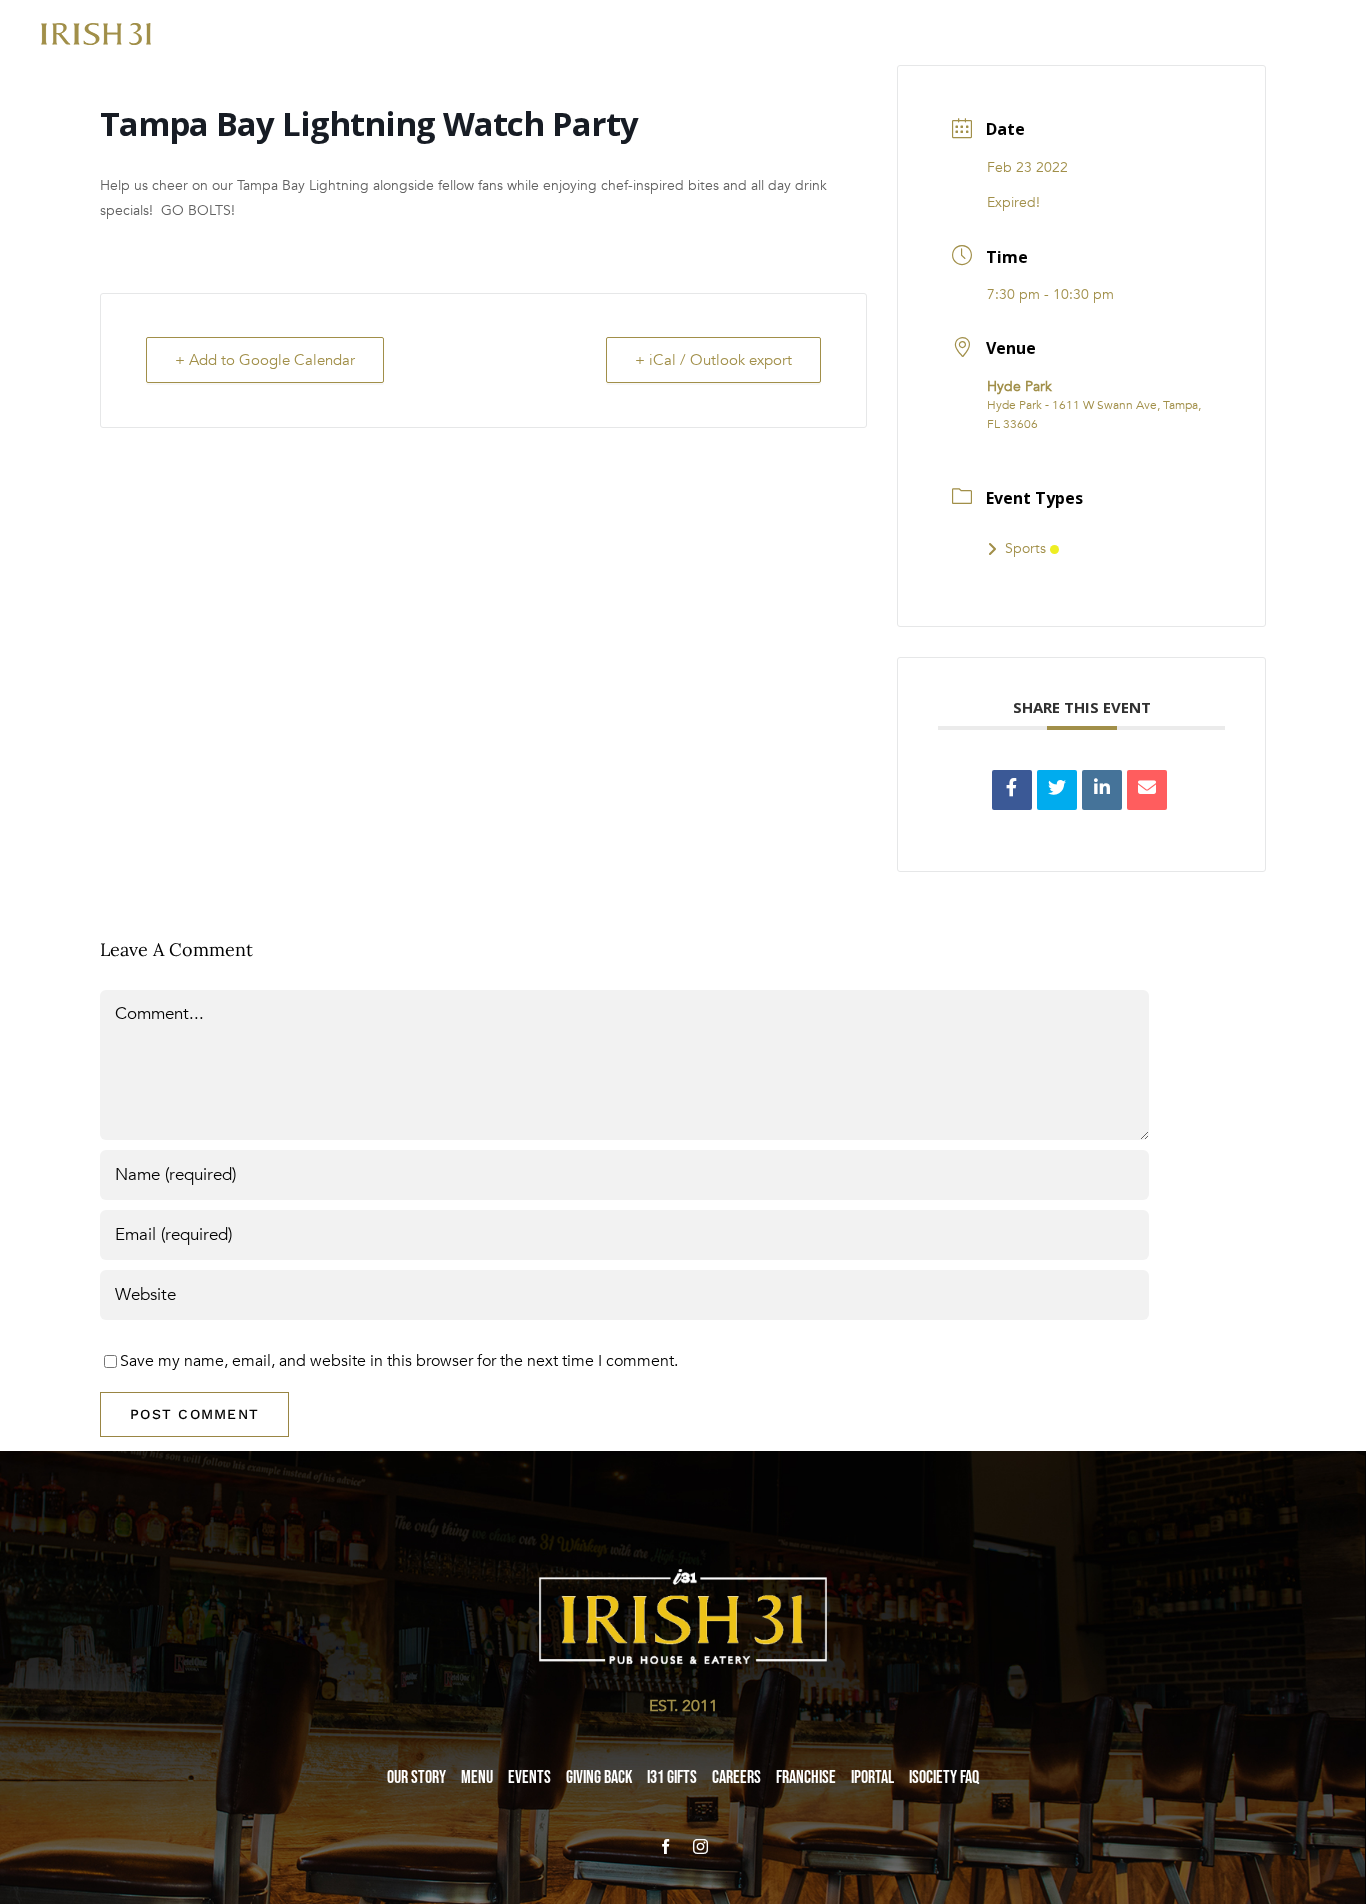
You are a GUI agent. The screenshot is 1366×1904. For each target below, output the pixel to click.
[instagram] (700, 1846)
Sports (1025, 548)
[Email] (1147, 790)
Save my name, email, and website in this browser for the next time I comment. (399, 1361)
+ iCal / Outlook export (713, 360)
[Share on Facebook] (1012, 790)
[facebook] (665, 1846)
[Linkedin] (1102, 790)
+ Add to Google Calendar (265, 360)
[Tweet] (1057, 790)
